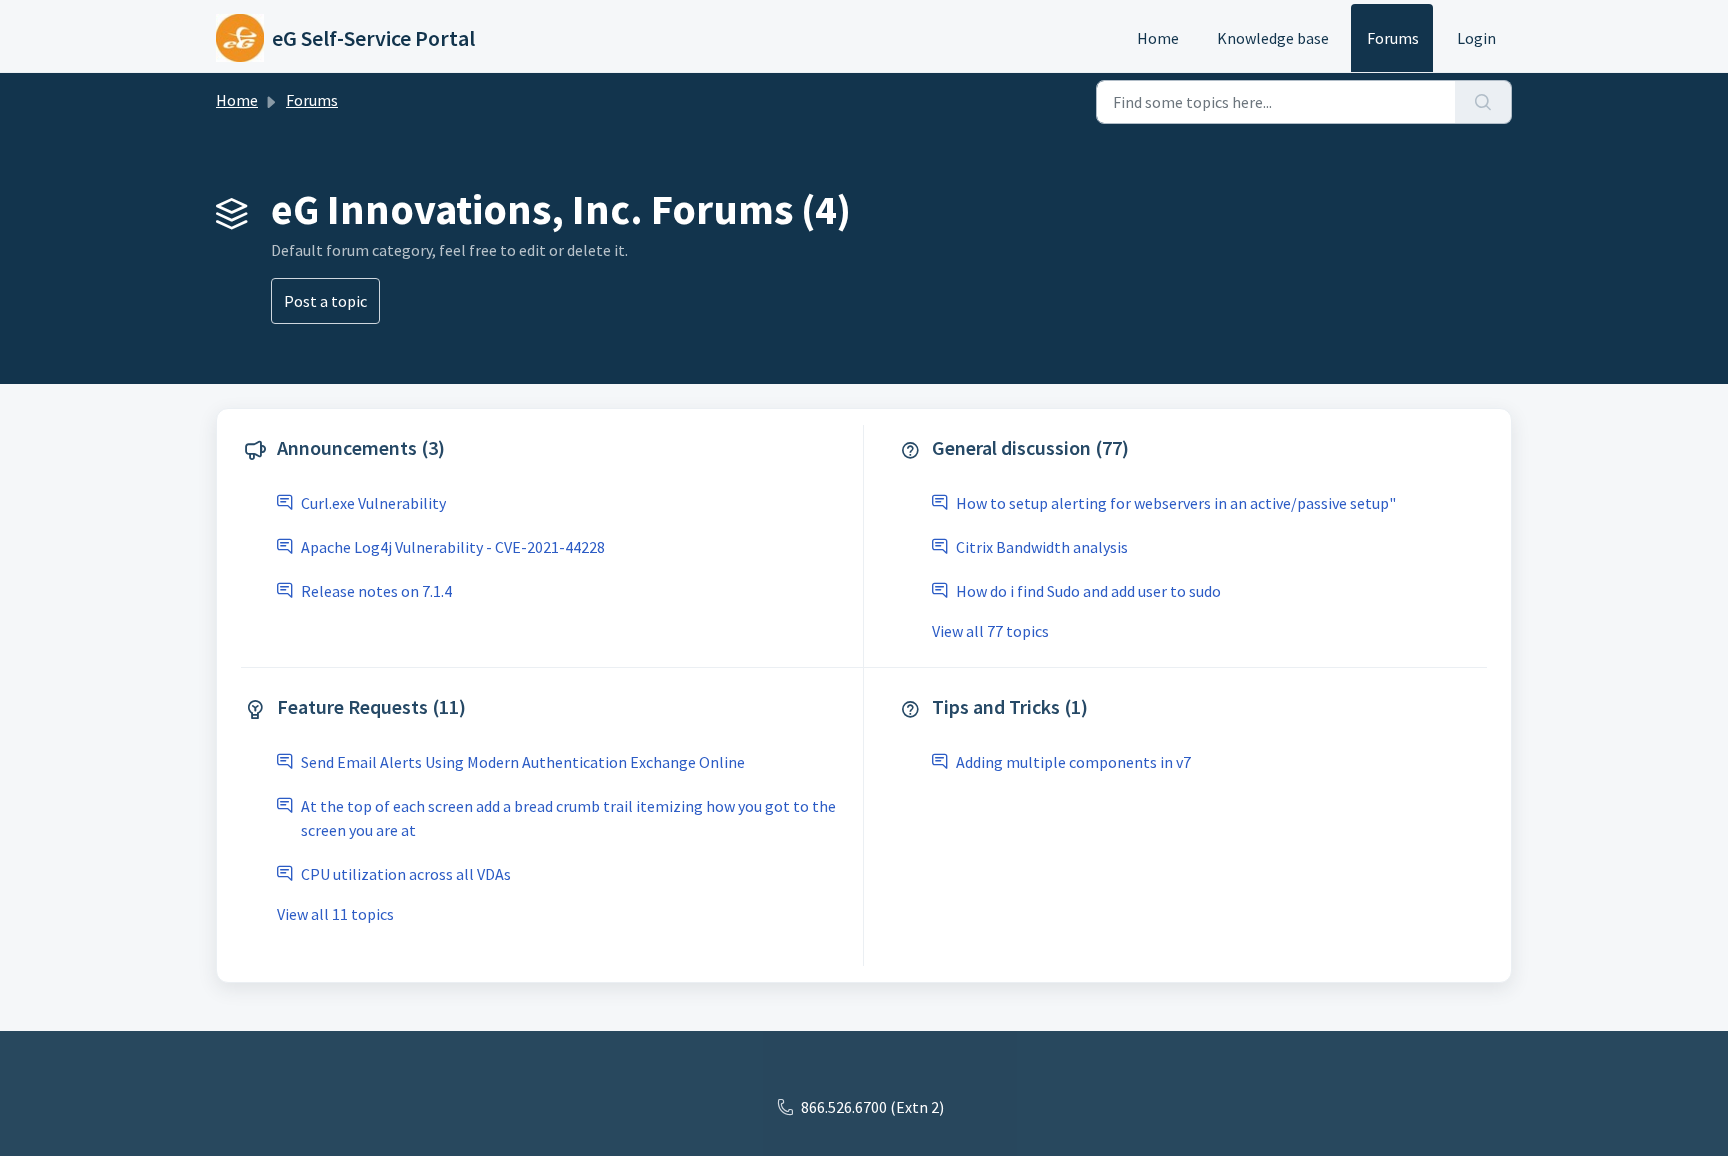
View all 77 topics (990, 631)
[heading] (548, 450)
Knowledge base (1273, 38)
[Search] (1483, 102)
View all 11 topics (335, 914)
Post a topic (325, 301)
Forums (1393, 38)
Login (1476, 38)
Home (1158, 38)
